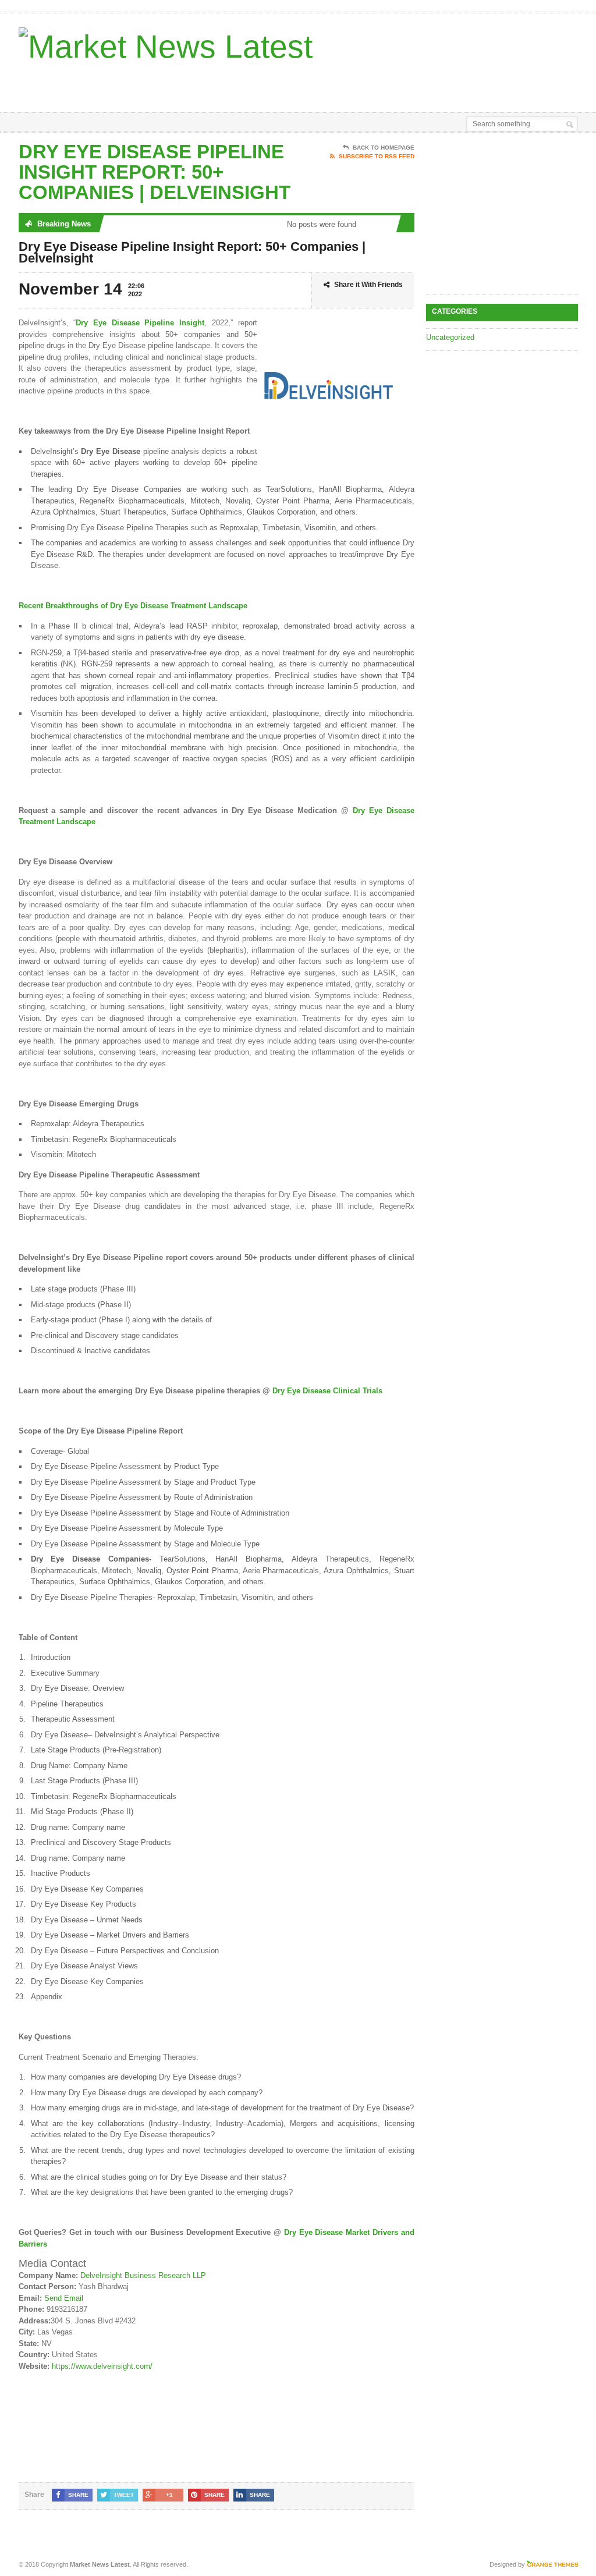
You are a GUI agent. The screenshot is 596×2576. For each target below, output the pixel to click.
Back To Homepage (384, 148)
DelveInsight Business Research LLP (143, 2275)
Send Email (64, 2298)
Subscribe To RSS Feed (377, 156)
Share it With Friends (368, 285)
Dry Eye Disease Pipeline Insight (140, 323)
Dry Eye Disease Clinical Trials (327, 1391)
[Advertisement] (322, 83)
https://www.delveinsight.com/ (102, 2366)
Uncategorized (450, 337)
